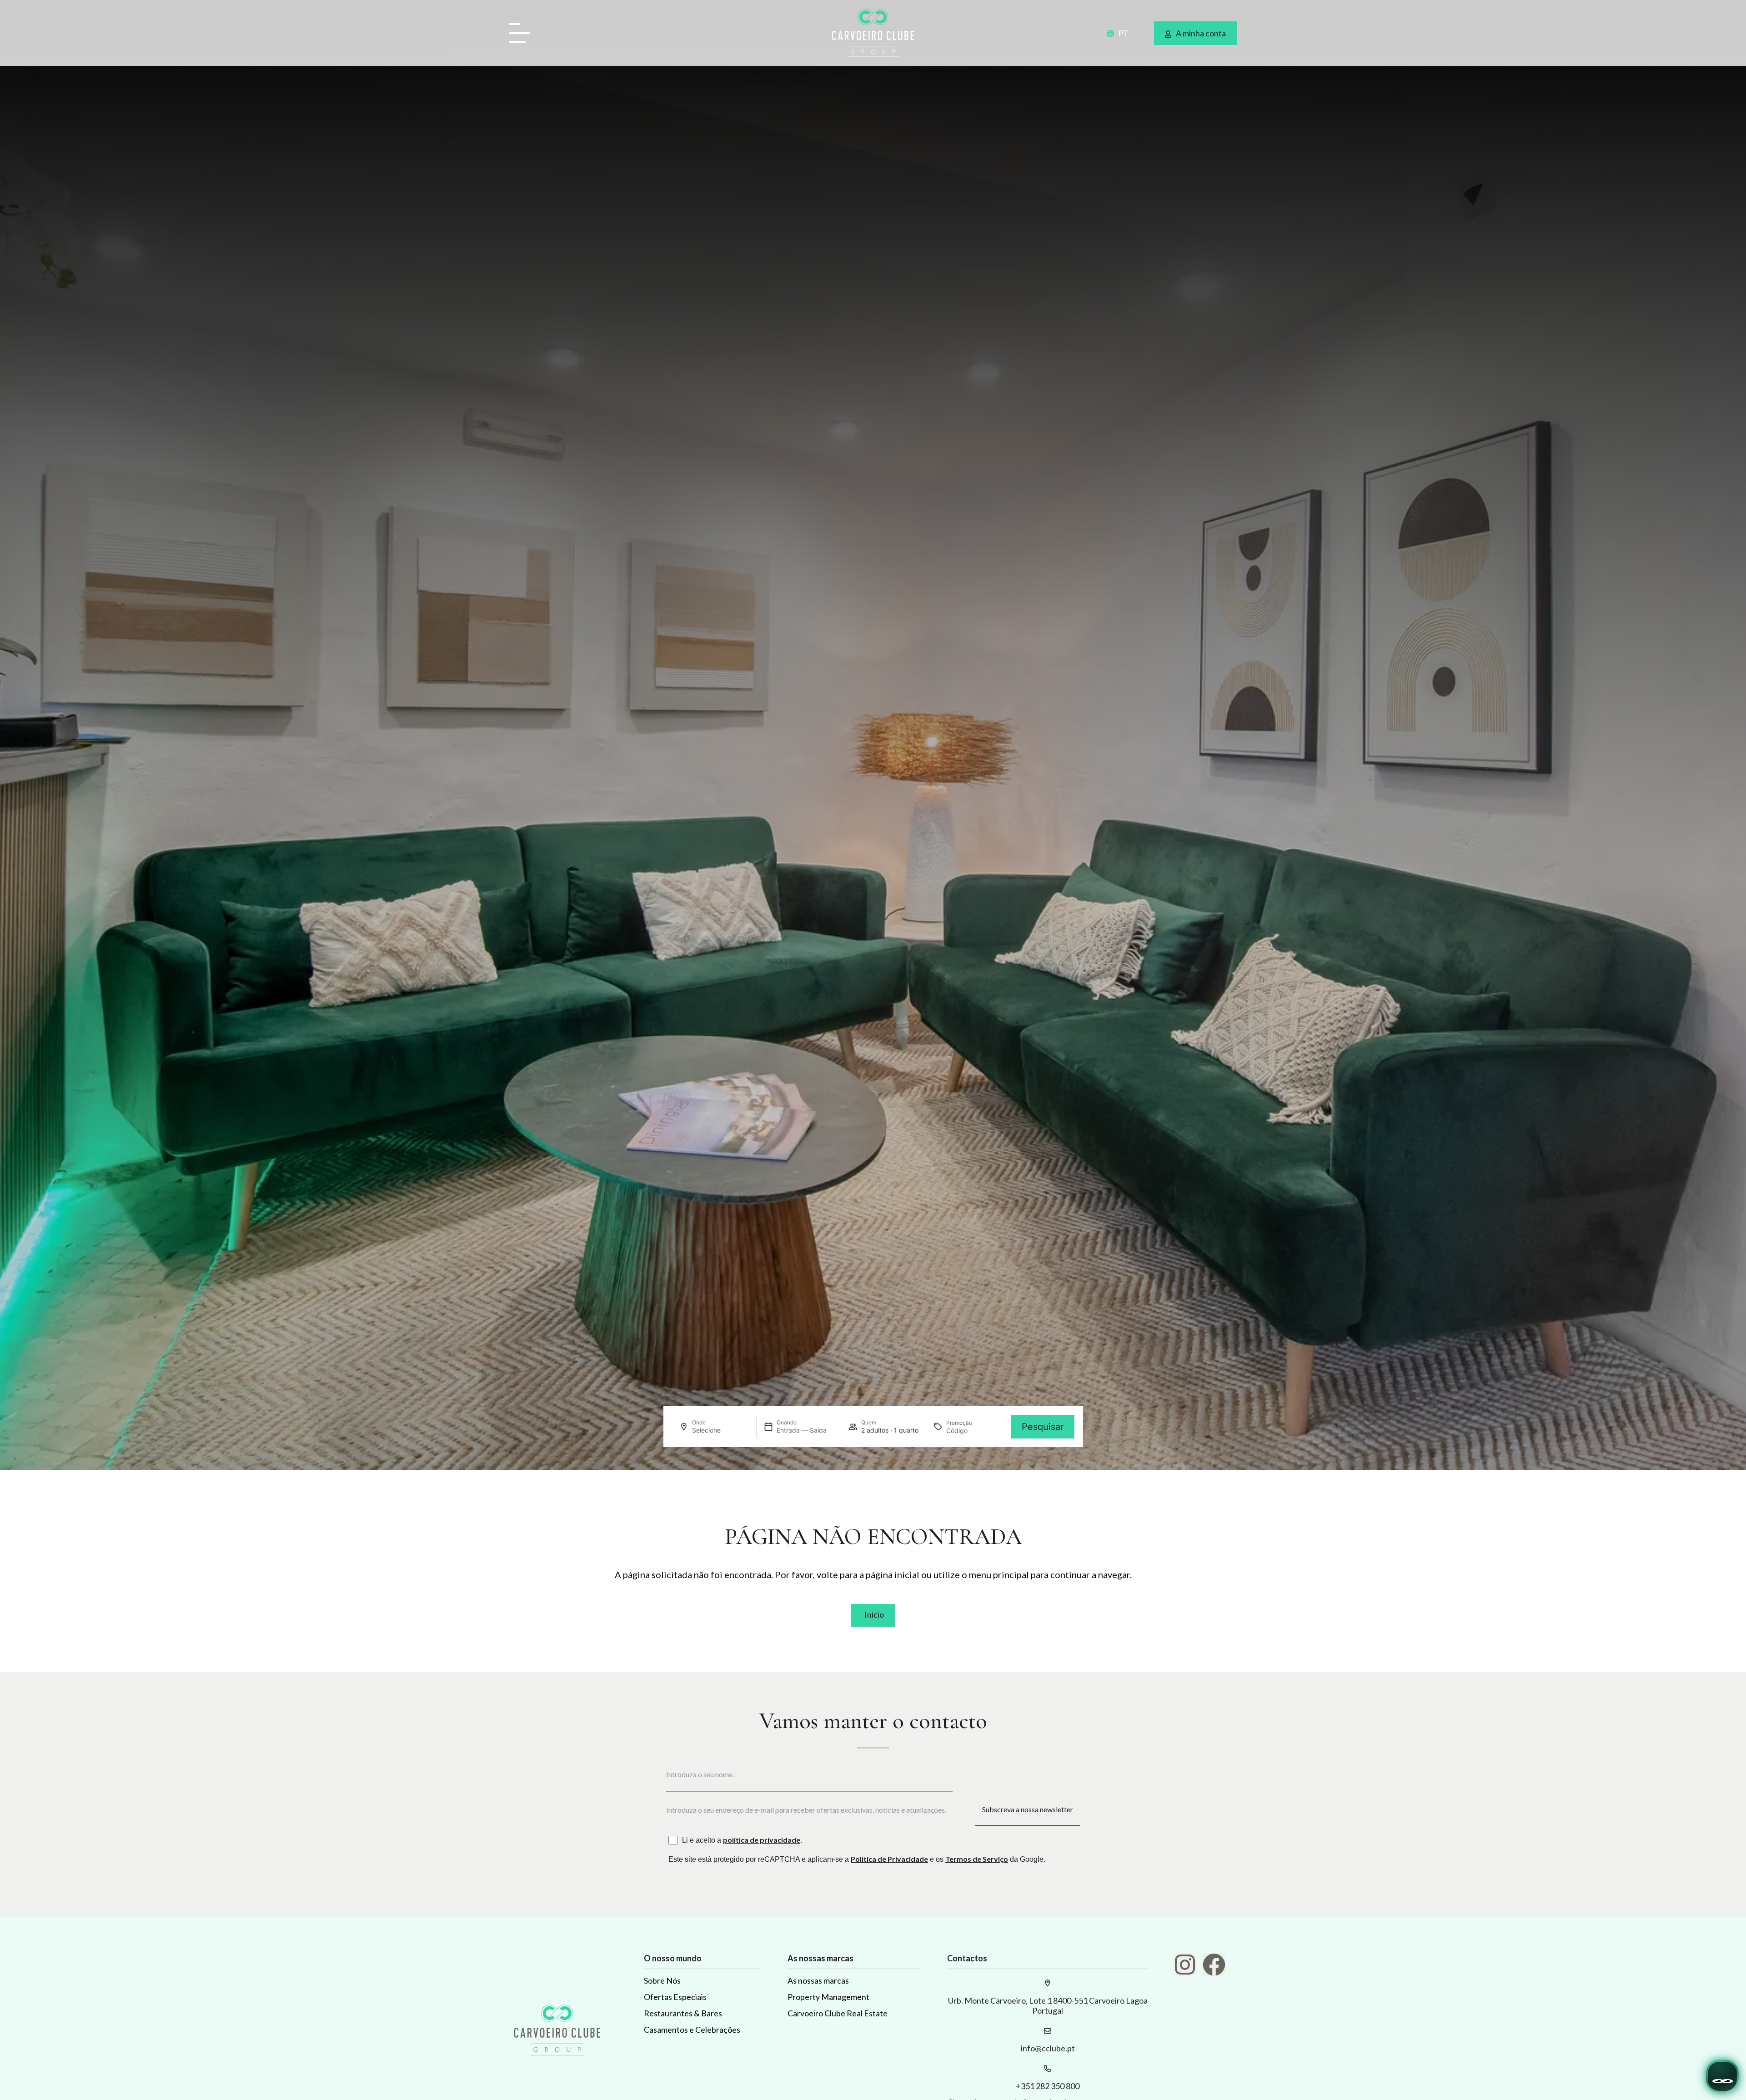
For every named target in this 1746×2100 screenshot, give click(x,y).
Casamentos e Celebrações (692, 2030)
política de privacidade (762, 1840)
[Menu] (523, 34)
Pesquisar (1043, 1427)
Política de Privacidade (889, 1859)
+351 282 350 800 (1048, 2086)
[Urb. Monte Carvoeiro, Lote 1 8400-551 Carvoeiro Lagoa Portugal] (1048, 1983)
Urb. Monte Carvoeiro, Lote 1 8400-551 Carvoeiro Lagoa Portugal (1048, 2005)
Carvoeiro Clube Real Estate (838, 2013)
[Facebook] (1214, 1965)
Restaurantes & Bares (683, 2013)
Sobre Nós (662, 1980)
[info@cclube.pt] (1048, 2031)
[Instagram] (1185, 1965)
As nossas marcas (818, 1980)
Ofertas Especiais (675, 1997)
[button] (1112, 33)
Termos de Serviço (977, 1859)
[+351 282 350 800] (1048, 2069)
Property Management (828, 1997)
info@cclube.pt (1048, 2048)
